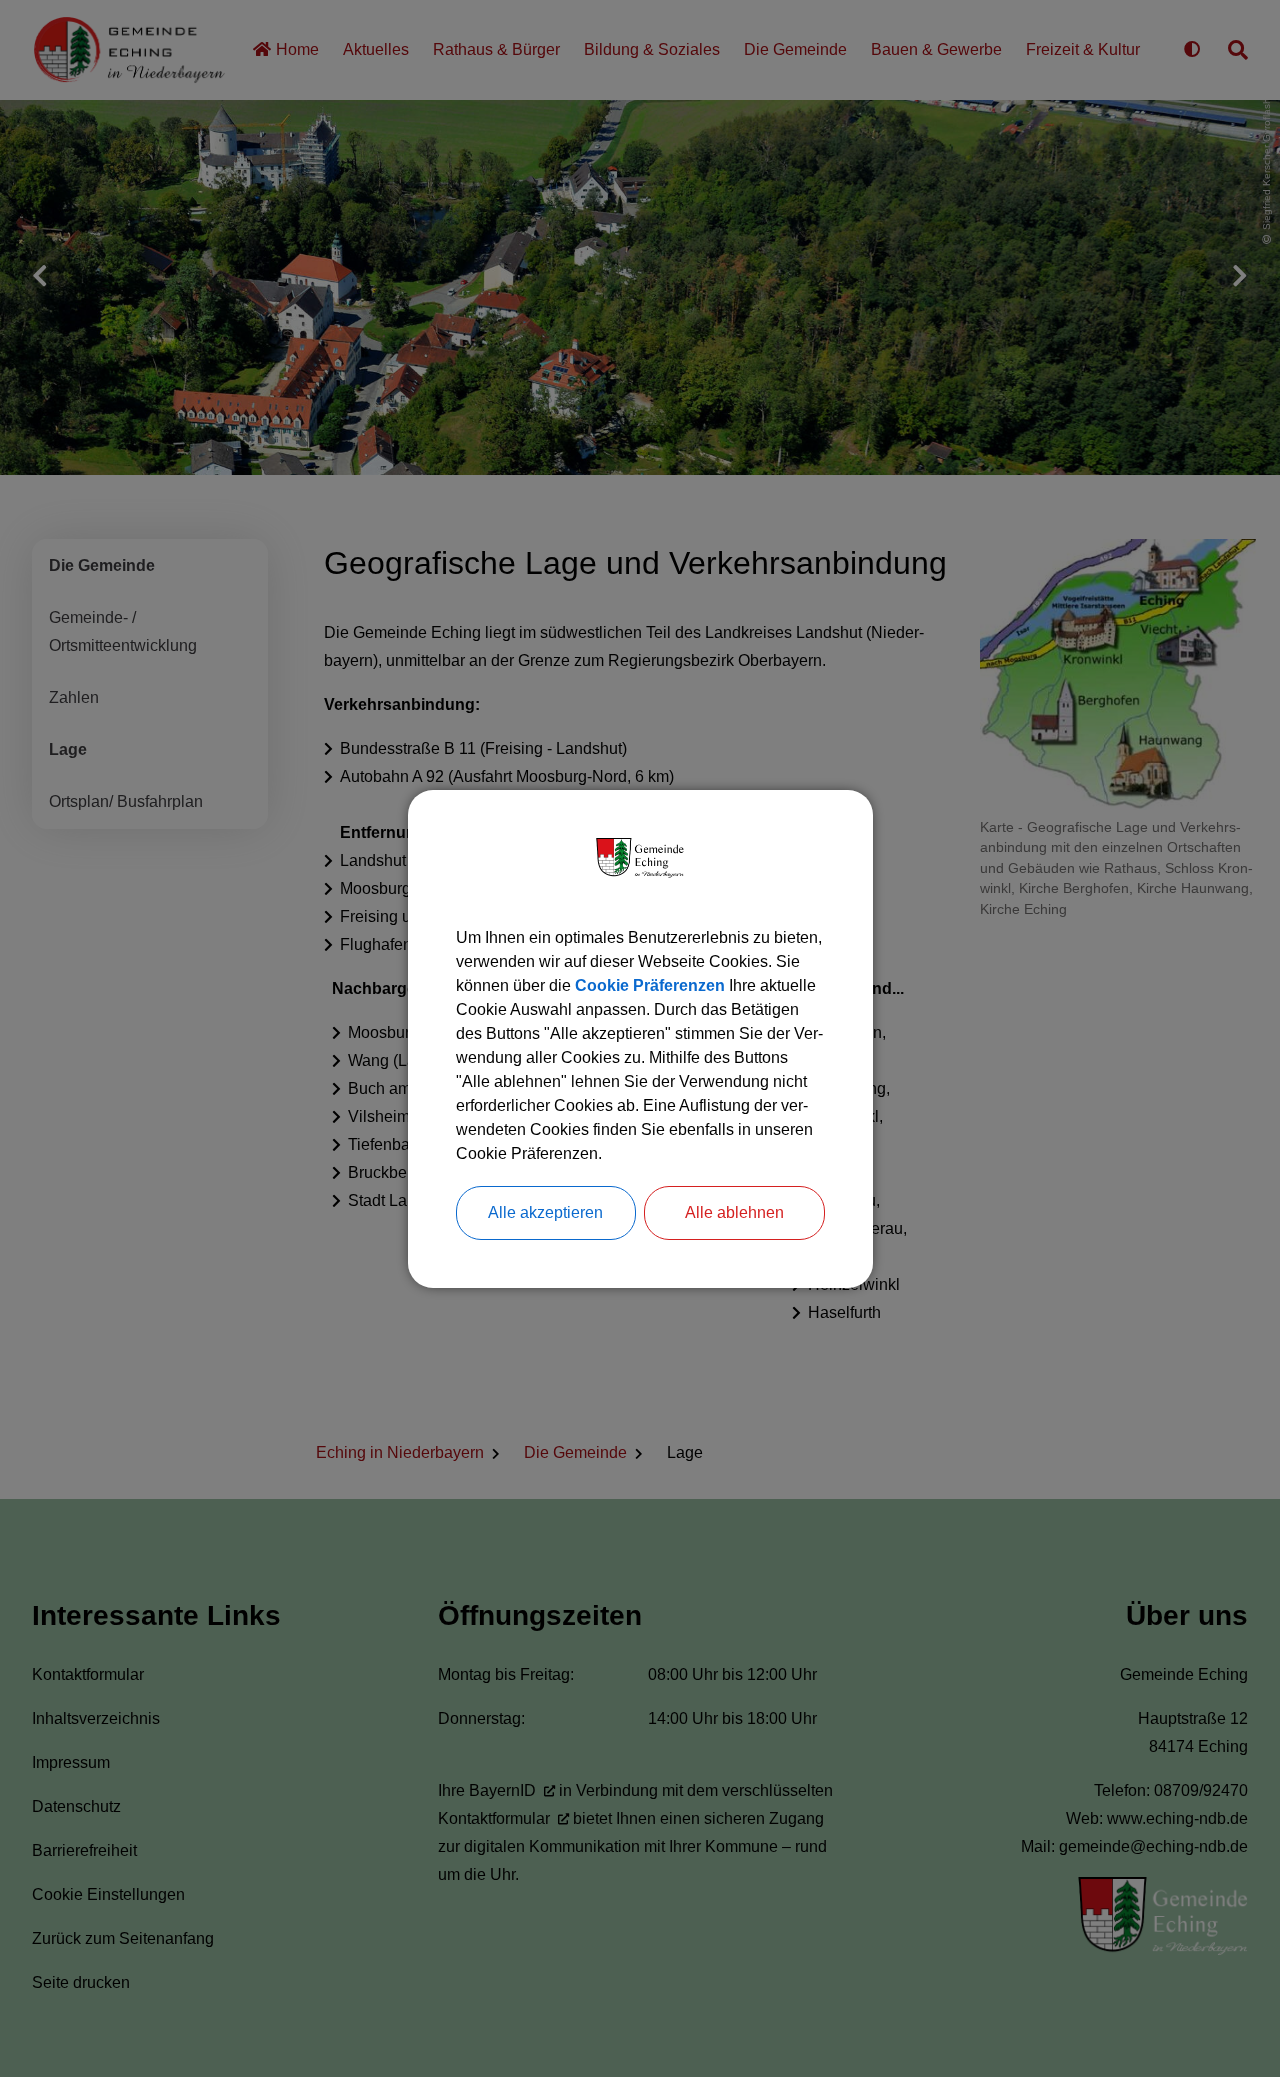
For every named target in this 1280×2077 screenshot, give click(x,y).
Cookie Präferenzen (650, 985)
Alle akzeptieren (545, 1212)
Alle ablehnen (734, 1212)
